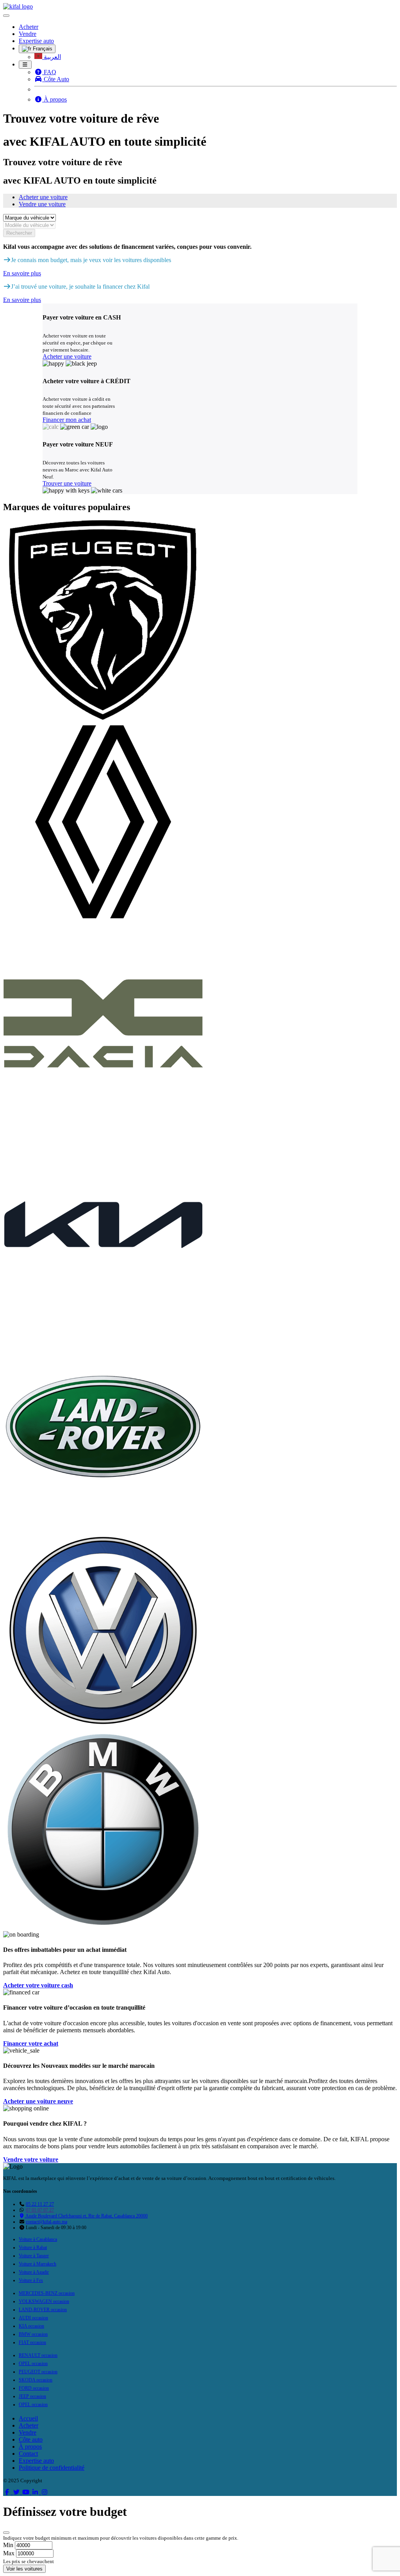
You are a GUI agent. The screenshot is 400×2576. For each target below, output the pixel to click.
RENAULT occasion (38, 2355)
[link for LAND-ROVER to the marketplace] (103, 1524)
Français (42, 49)
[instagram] (45, 2492)
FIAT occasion (32, 2342)
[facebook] (8, 2492)
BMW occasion (33, 2334)
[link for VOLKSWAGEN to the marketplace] (103, 1726)
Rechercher (19, 233)
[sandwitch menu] (25, 65)
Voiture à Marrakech (37, 2264)
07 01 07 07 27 (40, 2210)
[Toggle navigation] (6, 16)
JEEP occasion (32, 2396)
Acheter (29, 27)
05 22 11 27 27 (40, 2204)
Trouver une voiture (67, 483)
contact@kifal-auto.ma (46, 2222)
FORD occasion (34, 2388)
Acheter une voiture (43, 197)
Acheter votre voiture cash (38, 1985)
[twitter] (17, 2492)
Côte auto (31, 2439)
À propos (54, 99)
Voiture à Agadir (34, 2272)
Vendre (28, 34)
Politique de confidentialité (52, 2468)
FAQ (49, 72)
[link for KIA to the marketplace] (103, 1323)
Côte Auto (56, 79)
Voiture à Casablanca (38, 2239)
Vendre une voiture (42, 204)
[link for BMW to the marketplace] (103, 1927)
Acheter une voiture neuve (38, 2101)
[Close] (6, 2533)
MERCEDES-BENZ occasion (47, 2293)
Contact (28, 2454)
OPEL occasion (33, 2364)
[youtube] (27, 2492)
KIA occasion (31, 2326)
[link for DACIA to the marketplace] (103, 1121)
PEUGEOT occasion (38, 2372)
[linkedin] (36, 2492)
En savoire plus (22, 273)
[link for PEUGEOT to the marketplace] (103, 718)
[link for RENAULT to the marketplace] (103, 920)
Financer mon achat (67, 420)
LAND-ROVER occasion (43, 2310)
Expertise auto (36, 41)
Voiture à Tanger (34, 2256)
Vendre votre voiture (31, 2159)
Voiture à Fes (31, 2280)
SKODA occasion (36, 2380)
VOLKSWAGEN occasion (44, 2301)
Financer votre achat (31, 2043)
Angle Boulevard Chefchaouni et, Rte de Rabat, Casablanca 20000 (86, 2216)
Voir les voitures (24, 2569)
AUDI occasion (33, 2318)
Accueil (28, 2418)
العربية (52, 57)
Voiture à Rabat (33, 2248)
